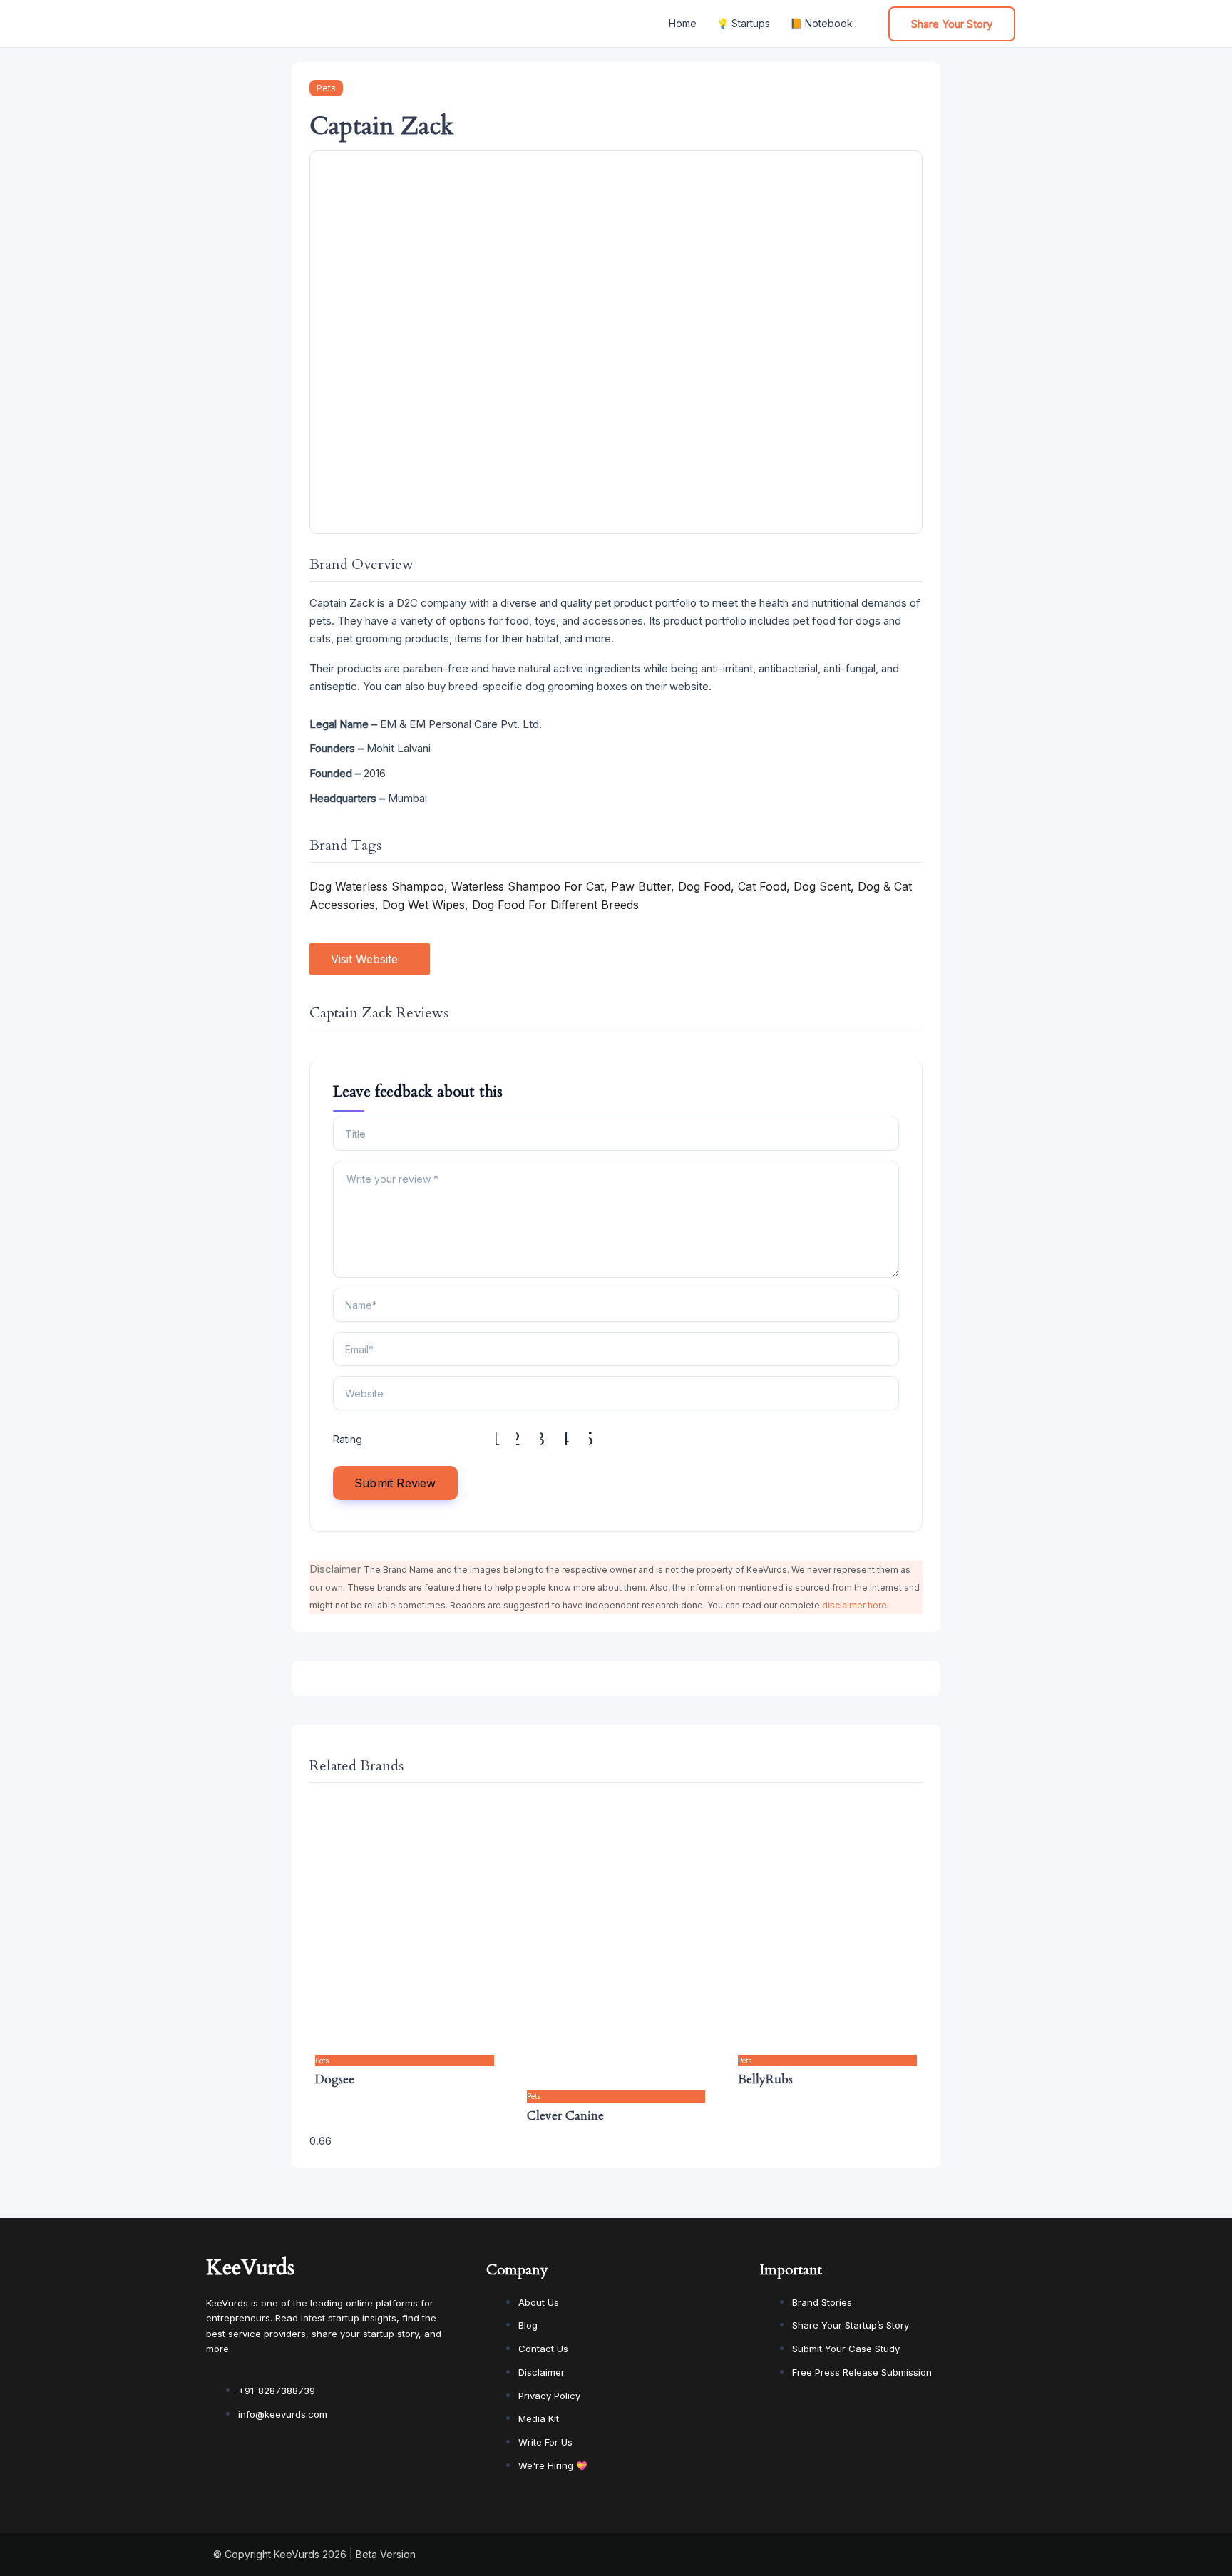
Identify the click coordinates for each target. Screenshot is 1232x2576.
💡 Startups (743, 23)
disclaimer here (854, 1605)
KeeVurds (250, 2268)
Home (683, 23)
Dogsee (335, 2079)
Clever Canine (565, 2116)
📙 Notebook (821, 23)
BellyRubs (765, 2079)
